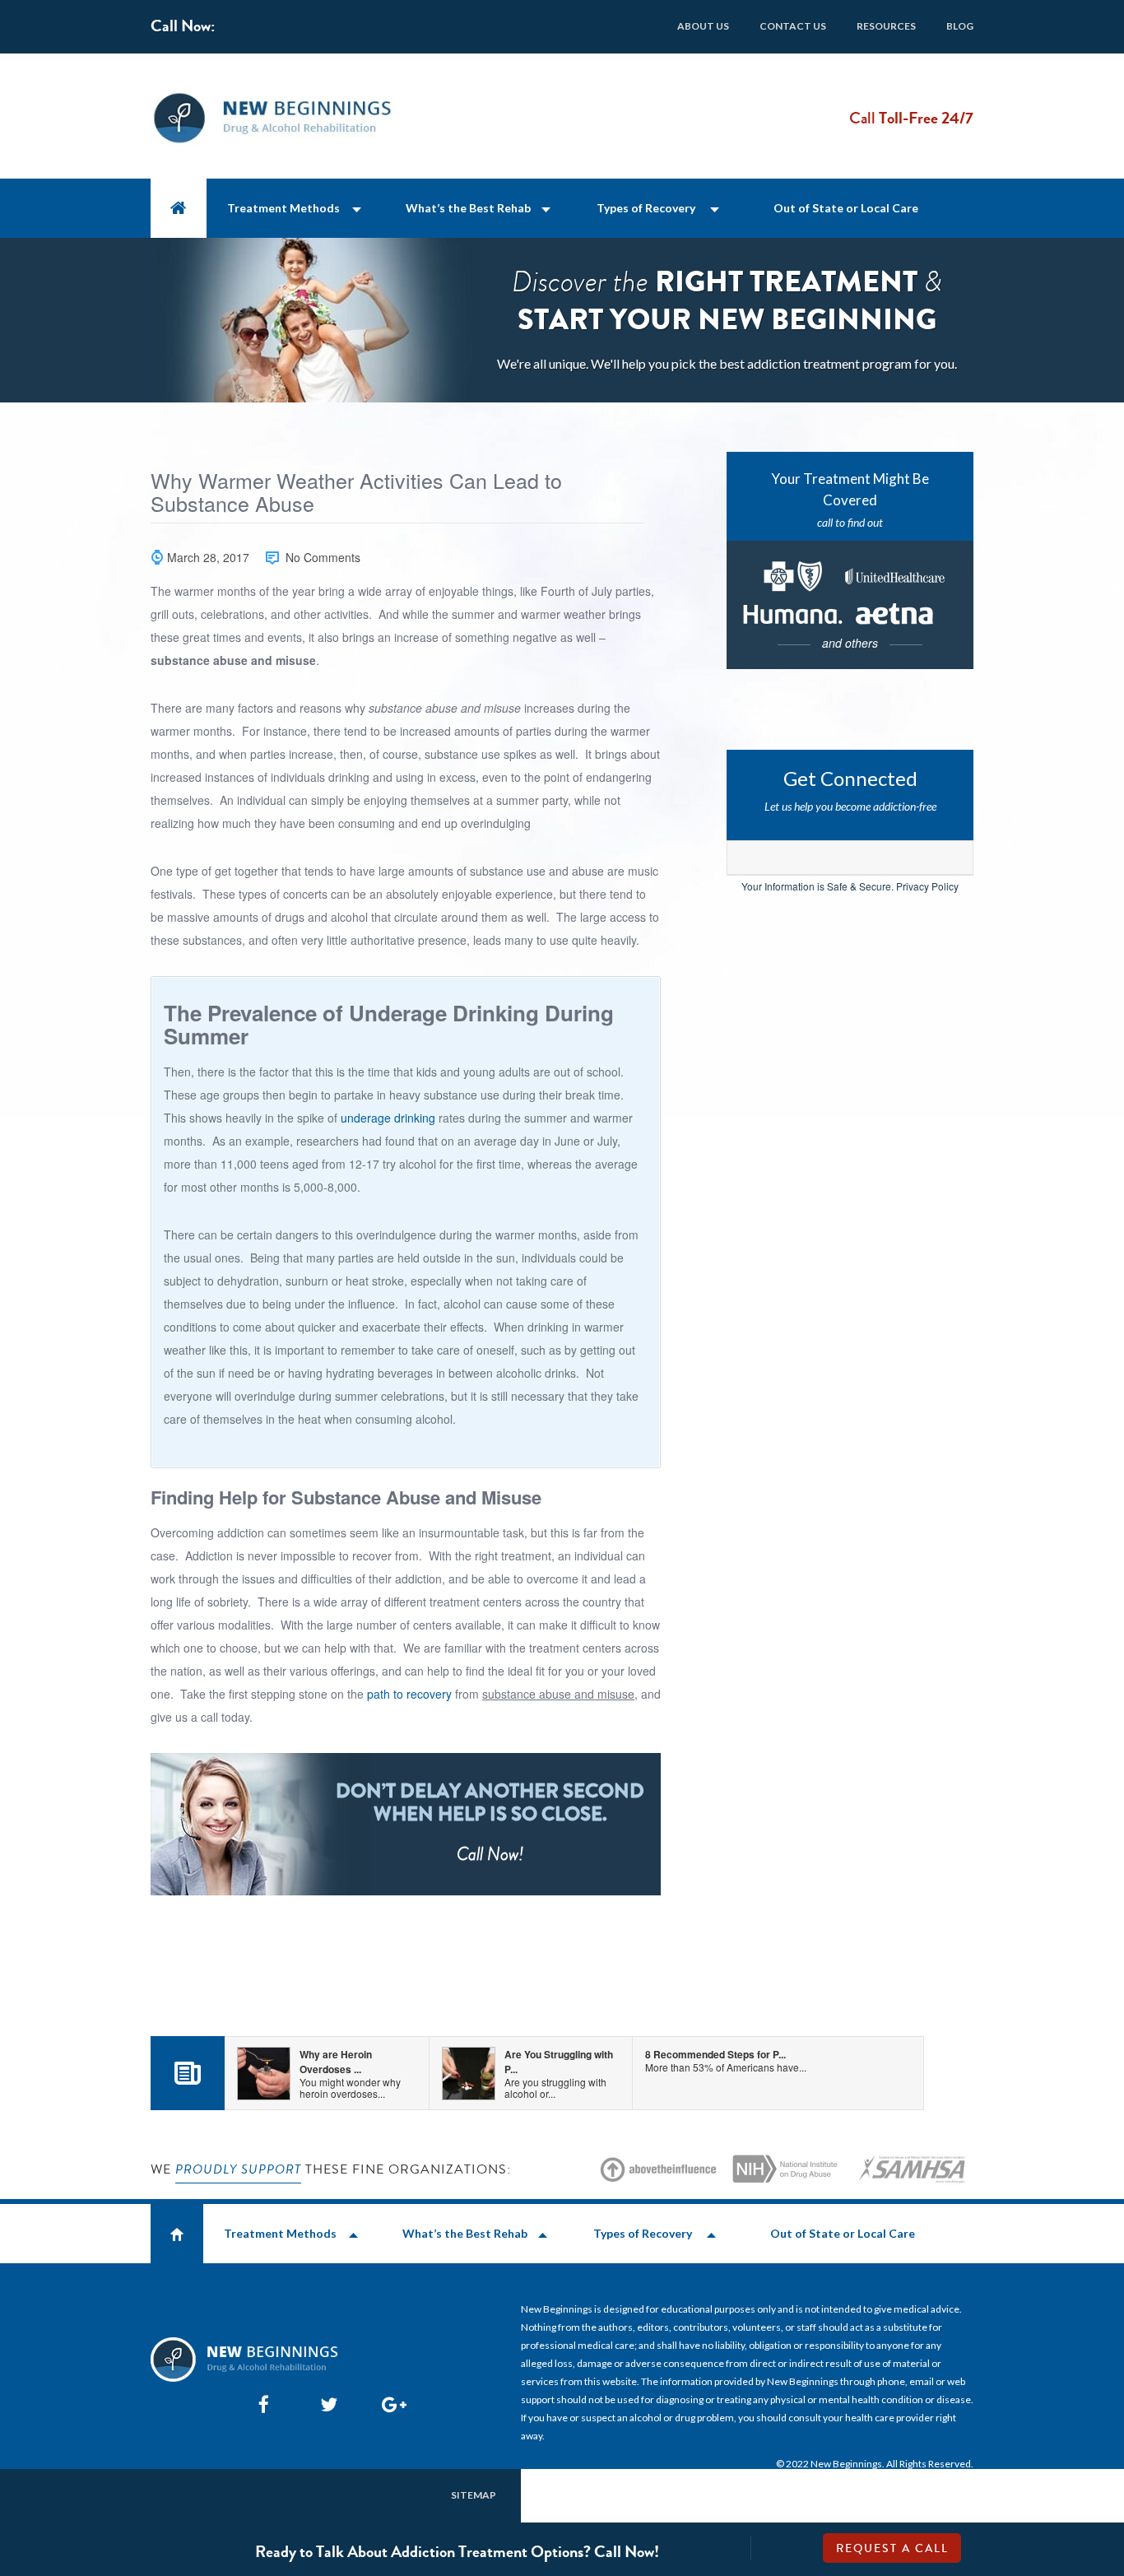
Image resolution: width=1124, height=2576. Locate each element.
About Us (703, 26)
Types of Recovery (646, 208)
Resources (886, 26)
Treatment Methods (283, 208)
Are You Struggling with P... (559, 2074)
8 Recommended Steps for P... (726, 2060)
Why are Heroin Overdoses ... (350, 2074)
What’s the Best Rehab (468, 208)
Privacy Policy (927, 886)
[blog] (188, 2079)
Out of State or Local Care (846, 208)
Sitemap (474, 2495)
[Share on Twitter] (325, 2404)
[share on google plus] (387, 2404)
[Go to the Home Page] (179, 208)
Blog (960, 26)
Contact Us (793, 26)
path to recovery (409, 1694)
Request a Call (892, 2549)
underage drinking (388, 1118)
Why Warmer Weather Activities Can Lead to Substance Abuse (356, 493)
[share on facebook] (263, 2404)
